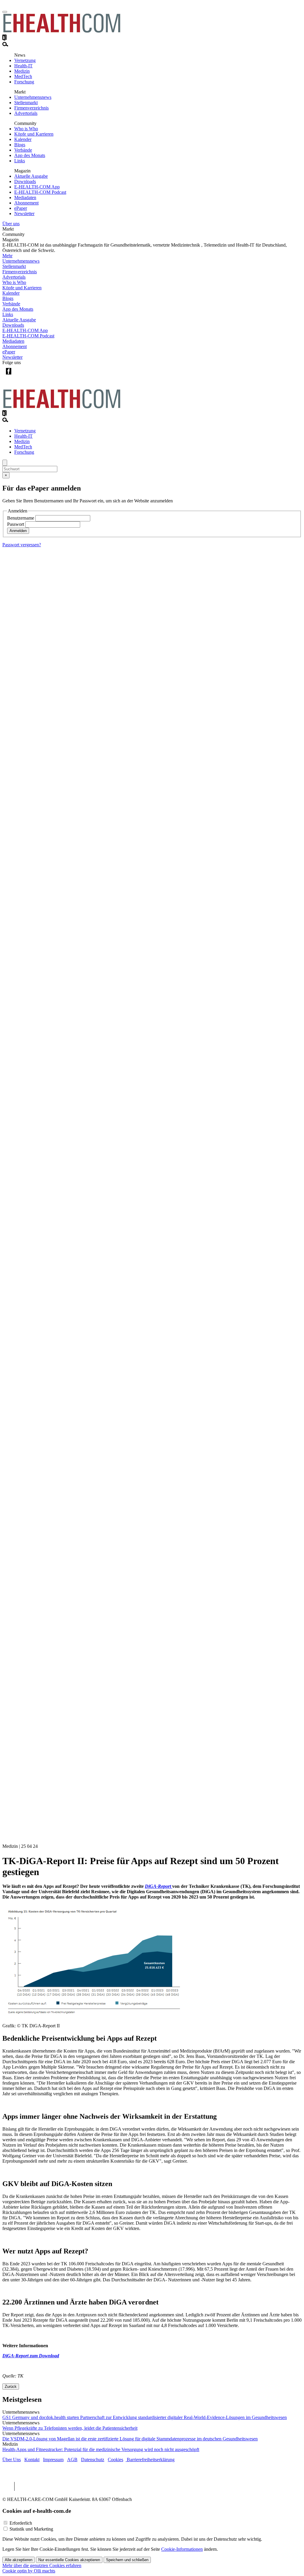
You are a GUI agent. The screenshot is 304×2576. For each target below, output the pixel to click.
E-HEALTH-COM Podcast (40, 192)
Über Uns (12, 2460)
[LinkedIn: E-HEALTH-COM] (33, 376)
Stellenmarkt (26, 103)
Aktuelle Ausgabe (31, 176)
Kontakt (32, 2460)
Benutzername (21, 518)
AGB (72, 2460)
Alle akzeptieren (19, 2560)
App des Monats (30, 155)
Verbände (23, 150)
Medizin (22, 71)
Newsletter (24, 214)
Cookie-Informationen (182, 2549)
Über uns (11, 224)
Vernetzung (25, 60)
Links (20, 161)
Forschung (24, 82)
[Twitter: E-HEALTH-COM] (21, 376)
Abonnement (26, 203)
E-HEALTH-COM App (37, 187)
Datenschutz (93, 2460)
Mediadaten (25, 197)
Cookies (115, 2460)
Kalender (23, 139)
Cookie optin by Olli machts (29, 2571)
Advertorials (26, 113)
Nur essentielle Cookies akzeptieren (69, 2560)
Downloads (25, 181)
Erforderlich (21, 2523)
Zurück (11, 2387)
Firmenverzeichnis (31, 108)
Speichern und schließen (127, 2560)
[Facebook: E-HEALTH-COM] (8, 376)
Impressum (53, 2460)
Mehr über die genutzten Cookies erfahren (42, 2565)
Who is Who (26, 129)
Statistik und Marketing (31, 2529)
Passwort (16, 524)
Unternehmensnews (33, 97)
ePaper (21, 208)
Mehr (7, 256)
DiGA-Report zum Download (31, 2356)
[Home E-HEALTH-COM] (62, 32)
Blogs (20, 145)
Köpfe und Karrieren (34, 134)
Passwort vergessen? (22, 545)
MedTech (23, 76)
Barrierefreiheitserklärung (150, 2460)
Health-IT (23, 66)
